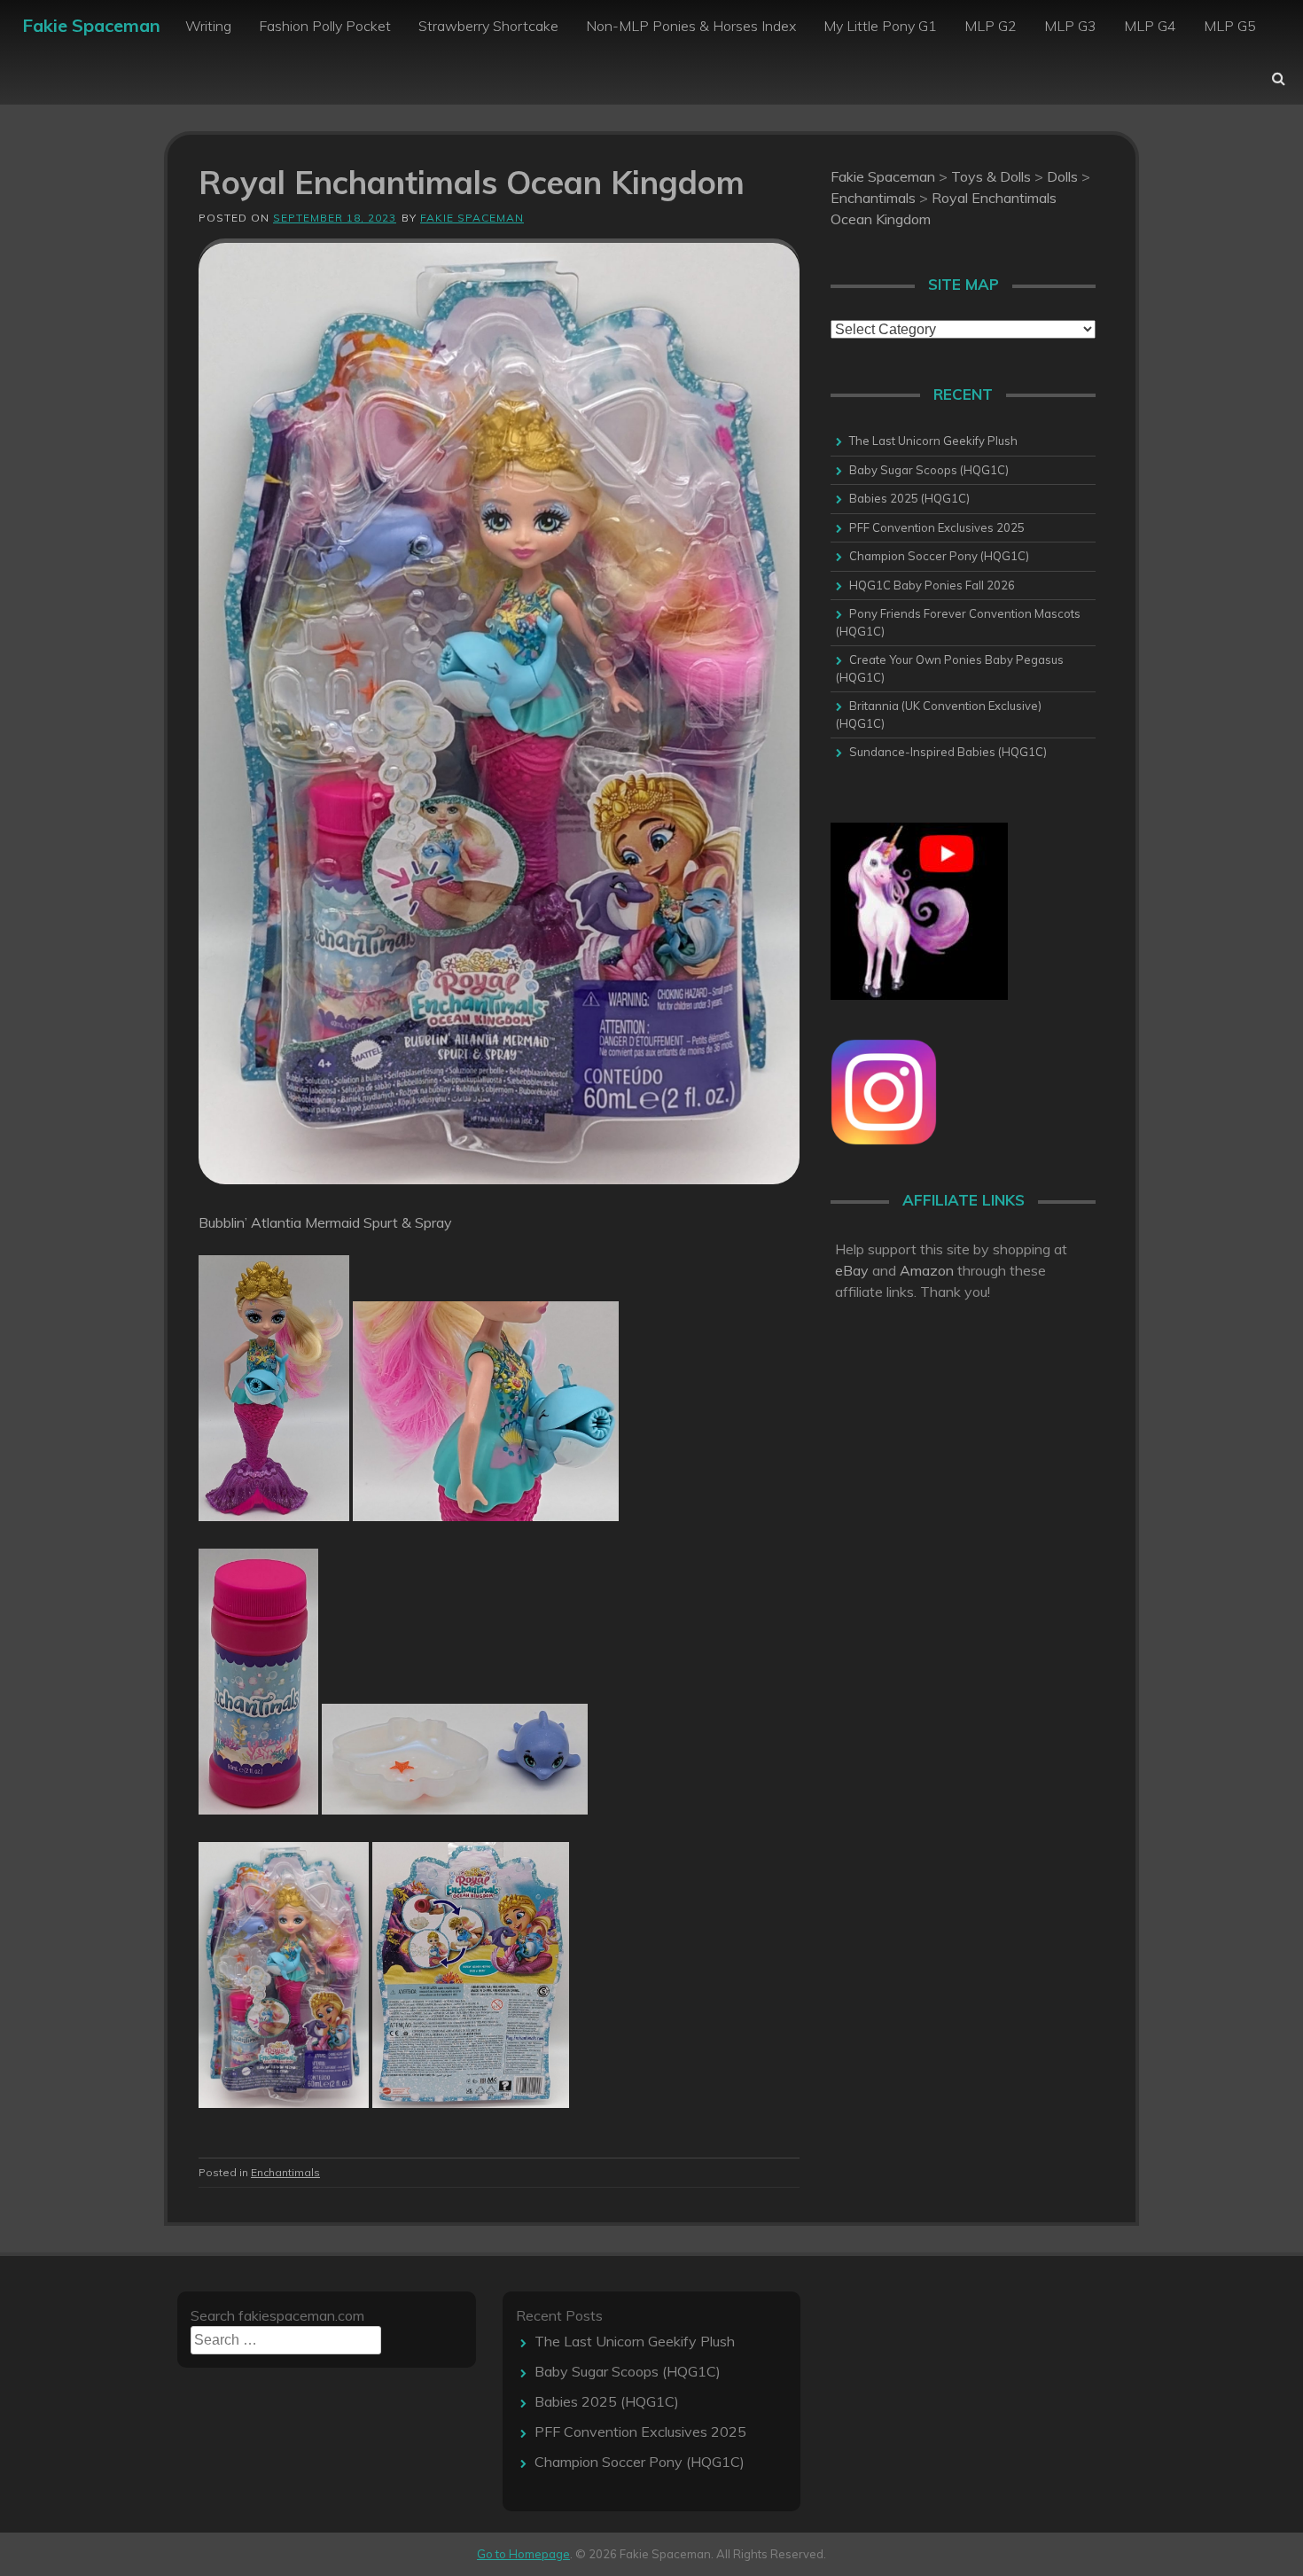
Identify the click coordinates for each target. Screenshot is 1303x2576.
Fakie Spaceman (91, 25)
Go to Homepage (523, 2554)
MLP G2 (991, 26)
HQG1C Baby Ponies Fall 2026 (932, 585)
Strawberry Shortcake (488, 26)
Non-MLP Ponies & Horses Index (691, 26)
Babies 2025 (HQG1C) (909, 498)
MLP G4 (1150, 26)
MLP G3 (1070, 26)
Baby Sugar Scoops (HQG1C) (929, 470)
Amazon (927, 1270)
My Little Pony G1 (880, 26)
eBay (852, 1270)
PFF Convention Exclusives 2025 (937, 527)
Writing (208, 26)
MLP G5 (1230, 26)
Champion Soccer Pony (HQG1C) (939, 556)
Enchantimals (285, 2172)
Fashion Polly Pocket (325, 26)
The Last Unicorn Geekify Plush (933, 441)
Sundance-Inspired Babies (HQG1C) (948, 752)
